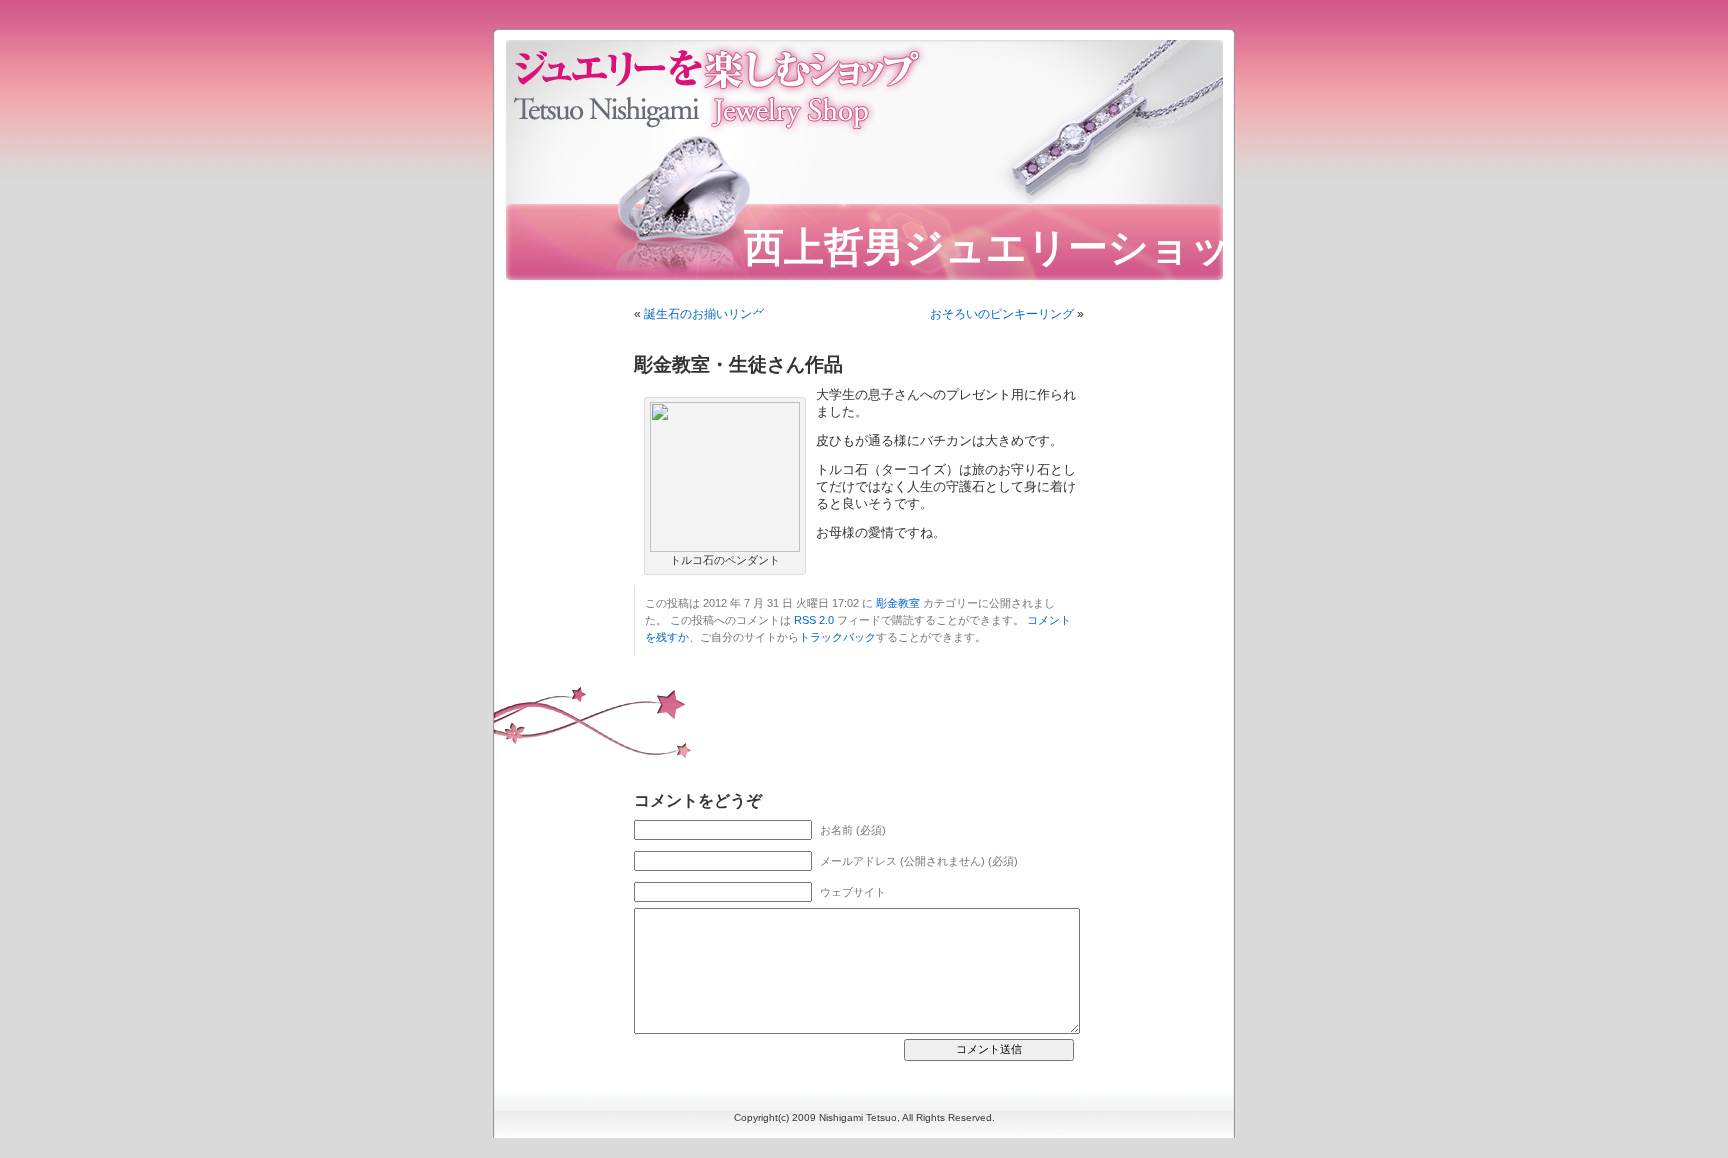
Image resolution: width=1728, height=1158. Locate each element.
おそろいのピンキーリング (1002, 314)
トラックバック (837, 637)
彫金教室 (898, 603)
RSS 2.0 (814, 620)
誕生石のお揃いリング (704, 314)
